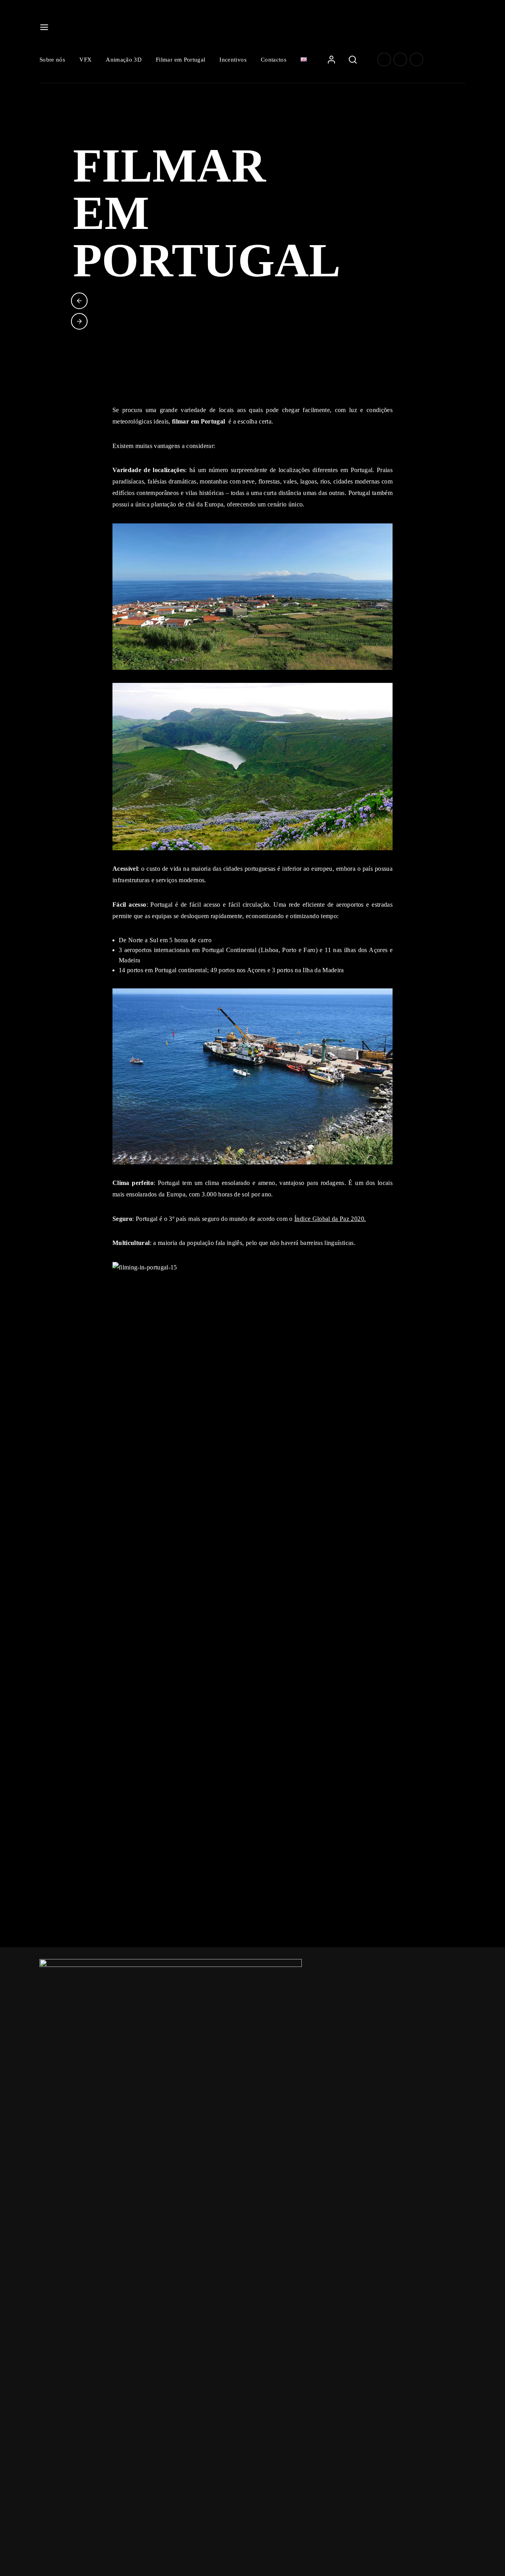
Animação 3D (124, 60)
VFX (85, 60)
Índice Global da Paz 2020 (329, 1219)
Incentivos (233, 60)
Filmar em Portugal (180, 60)
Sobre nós (52, 60)
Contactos (274, 60)
